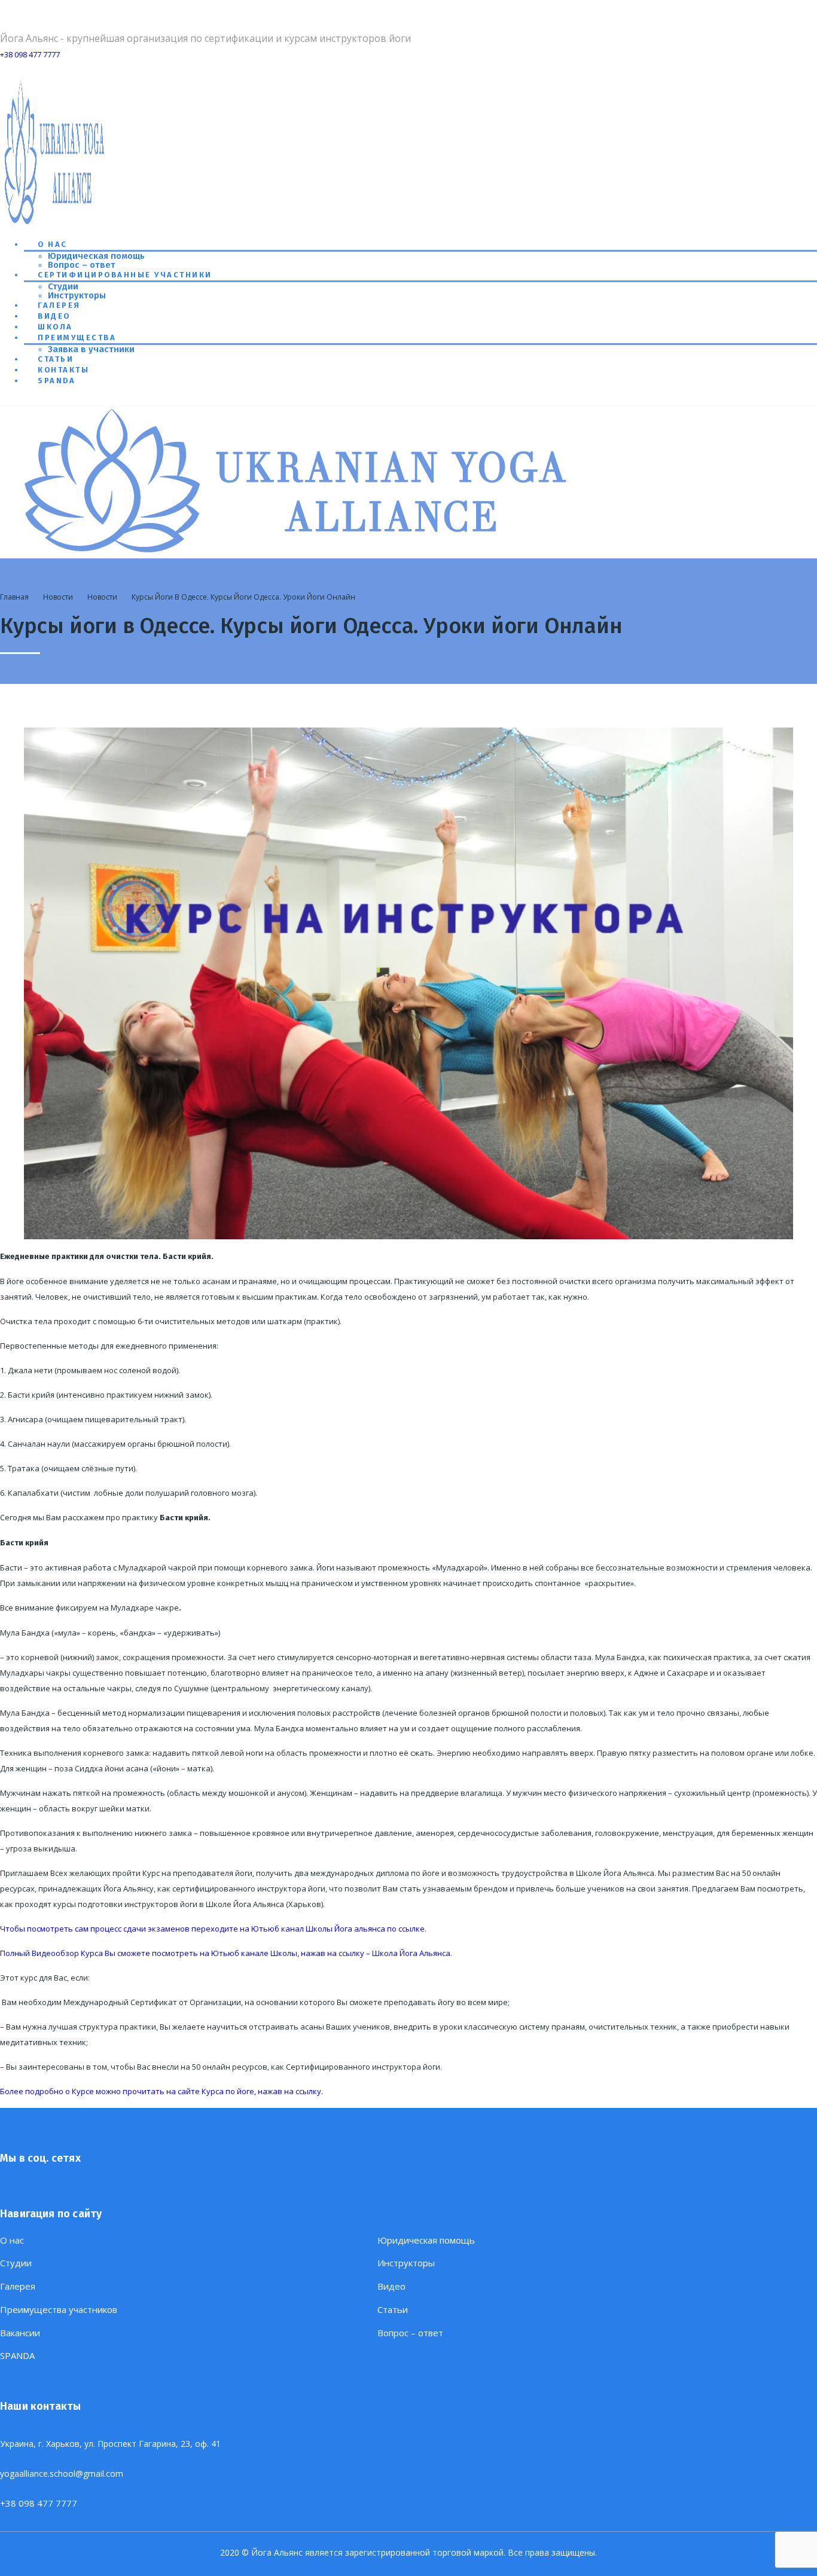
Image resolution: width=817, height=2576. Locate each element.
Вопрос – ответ (82, 265)
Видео (54, 316)
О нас (53, 244)
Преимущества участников (59, 2310)
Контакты (63, 370)
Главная (14, 597)
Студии (63, 286)
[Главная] (299, 554)
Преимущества (77, 337)
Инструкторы (77, 295)
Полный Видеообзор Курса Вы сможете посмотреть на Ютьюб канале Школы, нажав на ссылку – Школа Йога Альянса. (226, 1953)
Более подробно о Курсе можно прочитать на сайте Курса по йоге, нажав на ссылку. (161, 2091)
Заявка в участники (91, 349)
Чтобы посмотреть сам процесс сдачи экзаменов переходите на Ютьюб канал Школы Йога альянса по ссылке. (213, 1929)
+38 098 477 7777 (30, 54)
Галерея (59, 305)
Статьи (56, 359)
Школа (55, 327)
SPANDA (57, 381)
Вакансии (20, 2333)
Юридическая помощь (96, 256)
